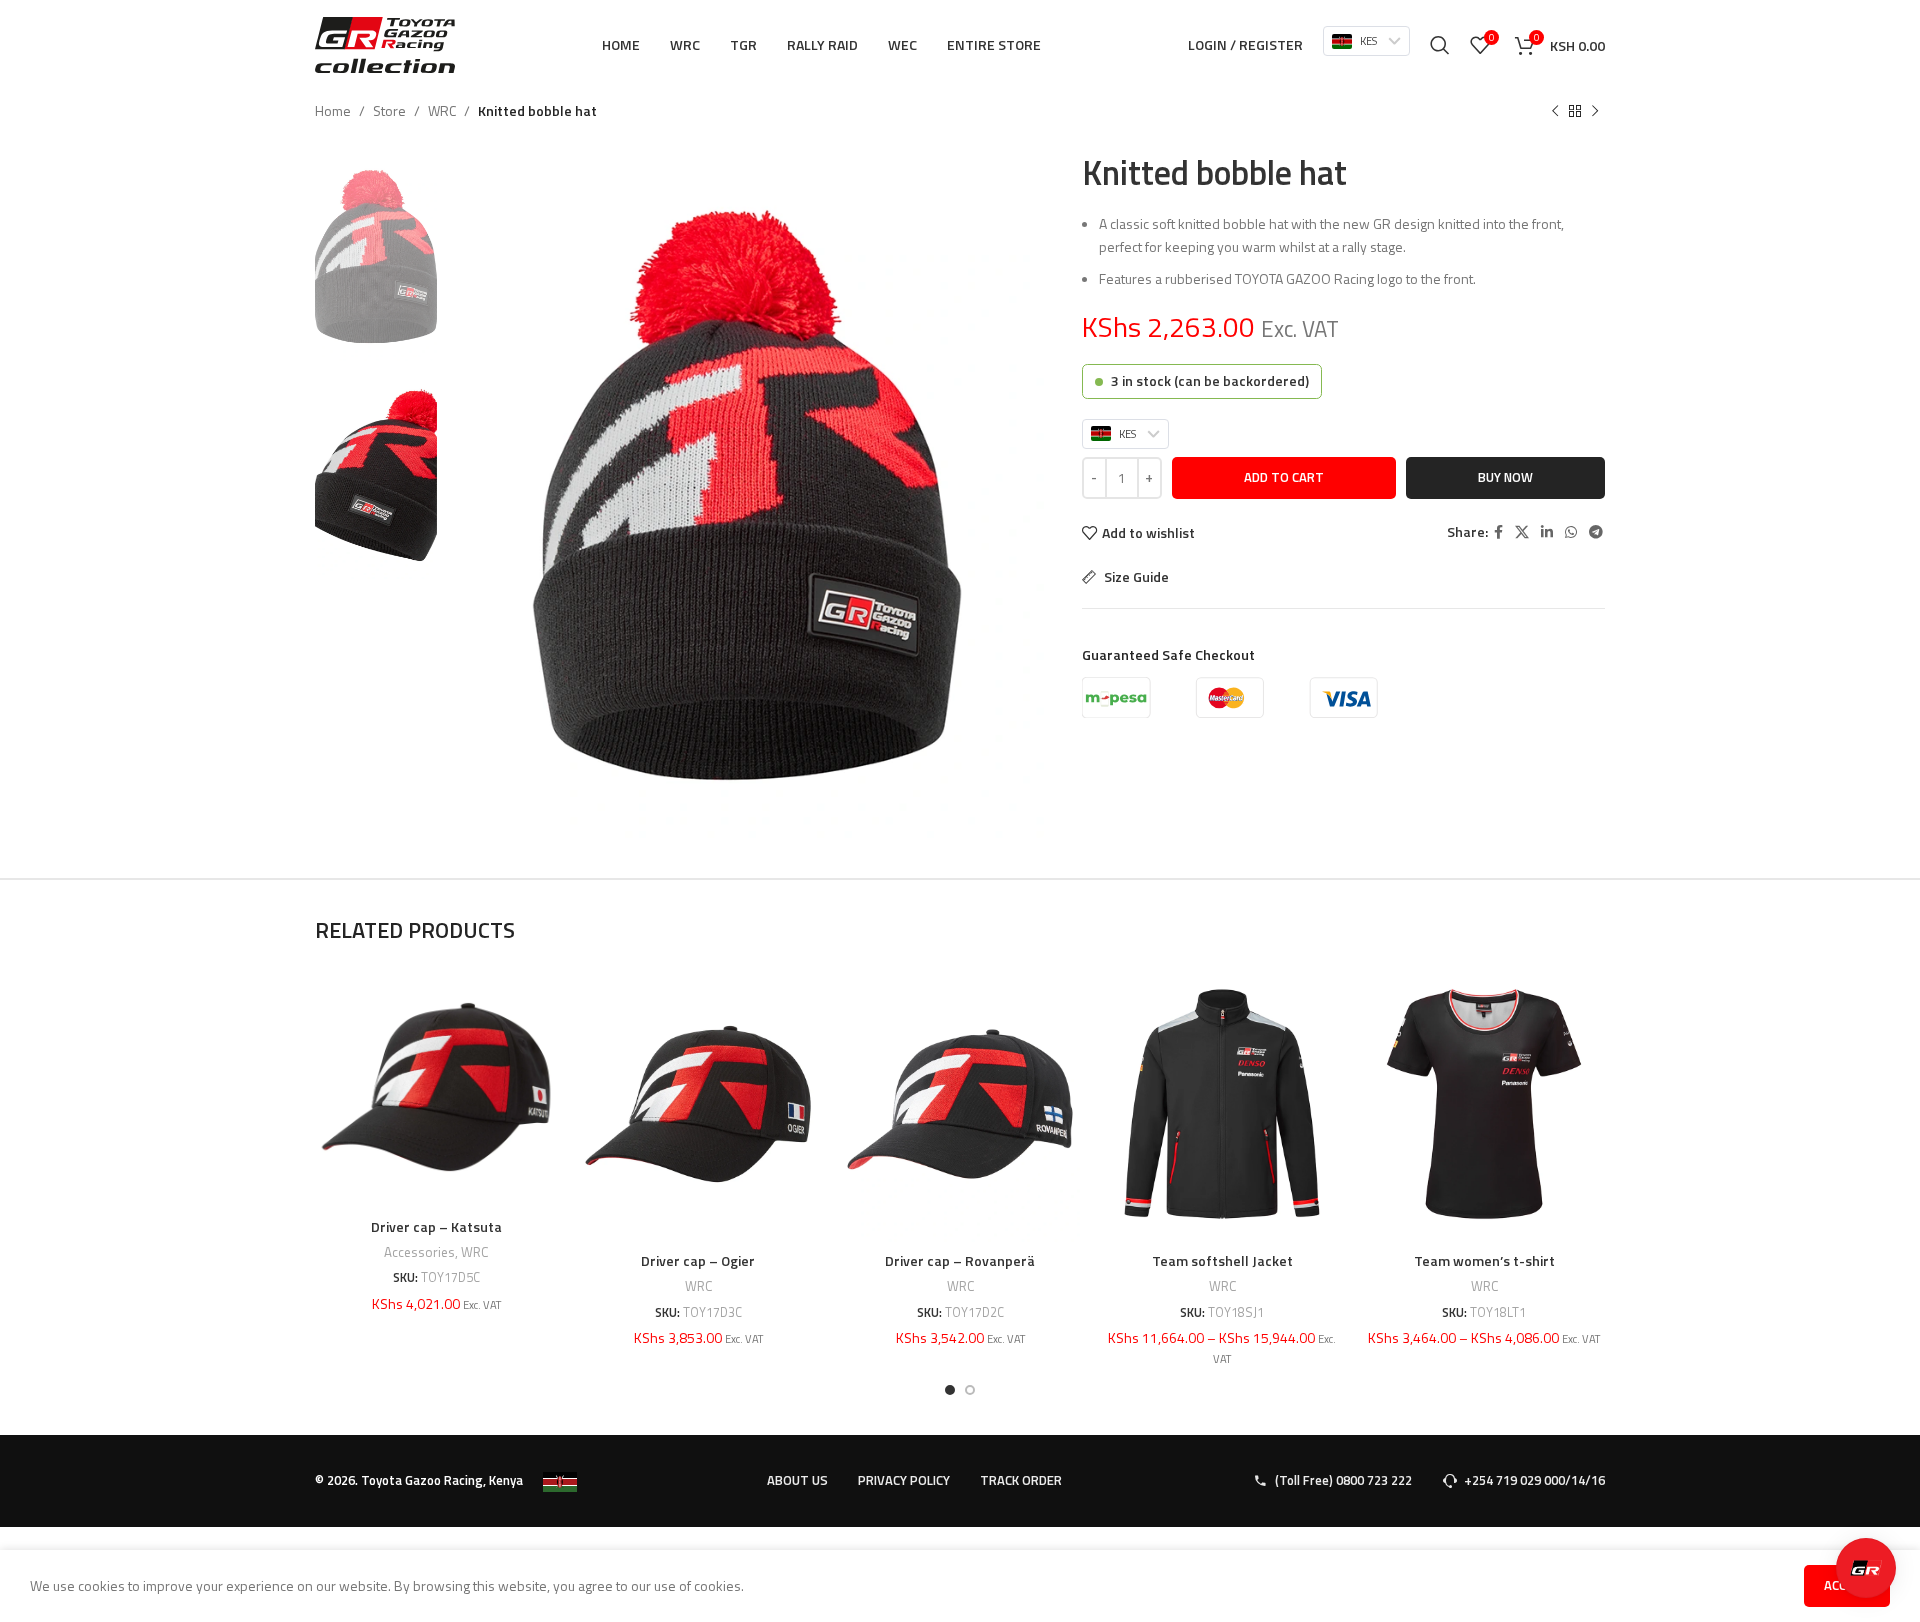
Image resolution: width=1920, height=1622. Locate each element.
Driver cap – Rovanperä (960, 1260)
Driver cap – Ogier (698, 1260)
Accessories (419, 1252)
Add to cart (1284, 477)
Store (389, 110)
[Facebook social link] (1498, 532)
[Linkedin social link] (1547, 532)
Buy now (1505, 477)
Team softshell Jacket (1222, 1260)
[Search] (1440, 45)
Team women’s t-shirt (1484, 1260)
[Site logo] (385, 43)
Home (333, 110)
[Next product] (1595, 112)
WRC (442, 110)
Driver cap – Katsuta (436, 1226)
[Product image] (436, 1087)
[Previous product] (1555, 112)
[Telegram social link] (1596, 532)
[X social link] (1522, 532)
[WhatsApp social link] (1571, 532)
